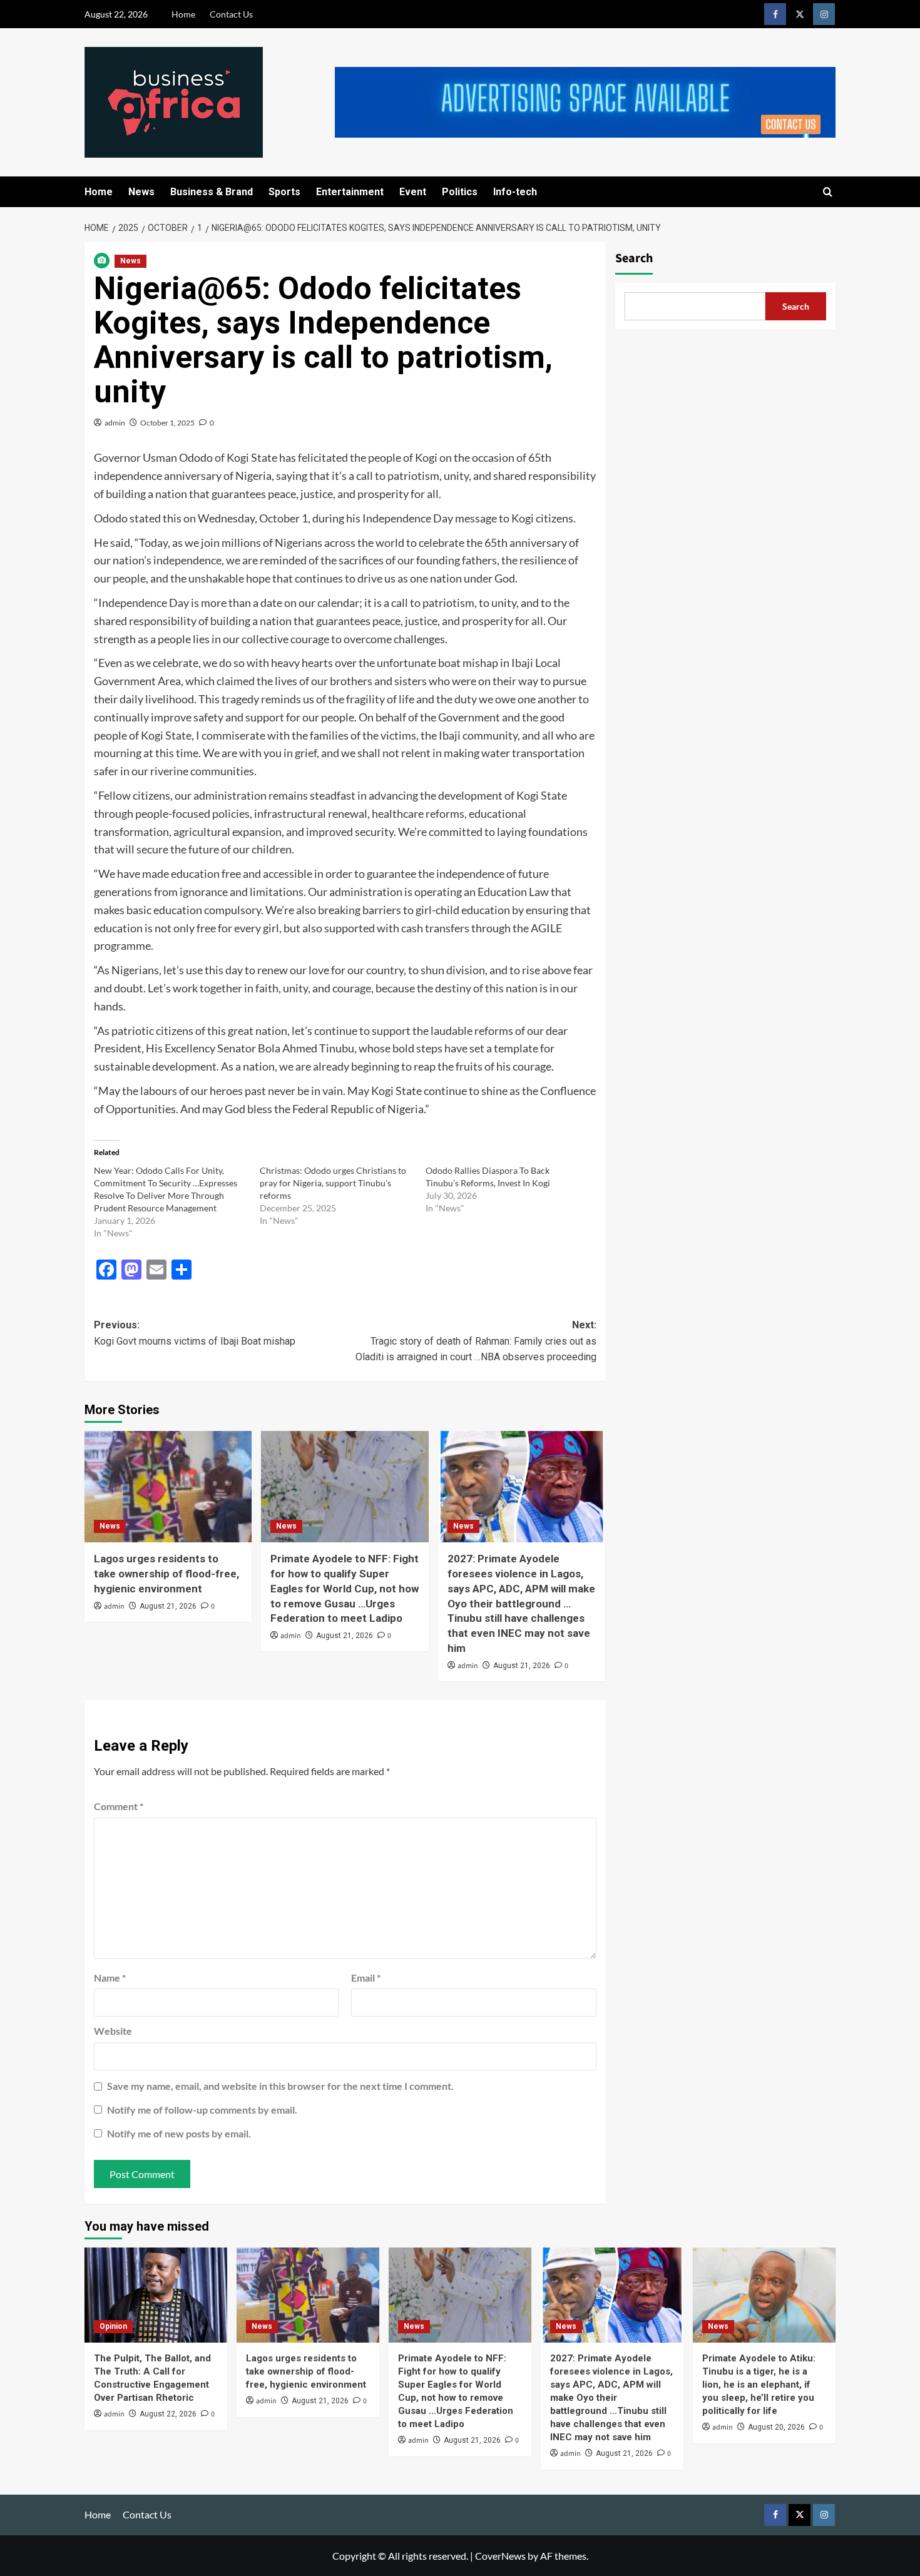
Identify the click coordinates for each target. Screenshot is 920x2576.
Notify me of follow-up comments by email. (202, 2110)
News (141, 192)
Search (634, 258)
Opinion (113, 2326)
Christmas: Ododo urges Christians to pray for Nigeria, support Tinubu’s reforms (333, 1183)
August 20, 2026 (776, 2427)
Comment (119, 1806)
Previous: (195, 1333)
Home (183, 14)
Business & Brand (212, 192)
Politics (460, 192)
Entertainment (350, 192)
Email (366, 1978)
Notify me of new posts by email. (179, 2133)
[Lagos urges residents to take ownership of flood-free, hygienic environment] (168, 1487)
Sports (284, 192)
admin (115, 423)
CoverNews (500, 2556)
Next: (476, 1341)
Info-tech (515, 192)
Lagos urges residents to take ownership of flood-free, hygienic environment (166, 1574)
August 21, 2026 (168, 1606)
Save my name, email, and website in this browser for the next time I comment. (280, 2086)
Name (110, 1978)
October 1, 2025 (167, 423)
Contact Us (231, 14)
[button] (828, 192)
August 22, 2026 (168, 2414)
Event (413, 192)
